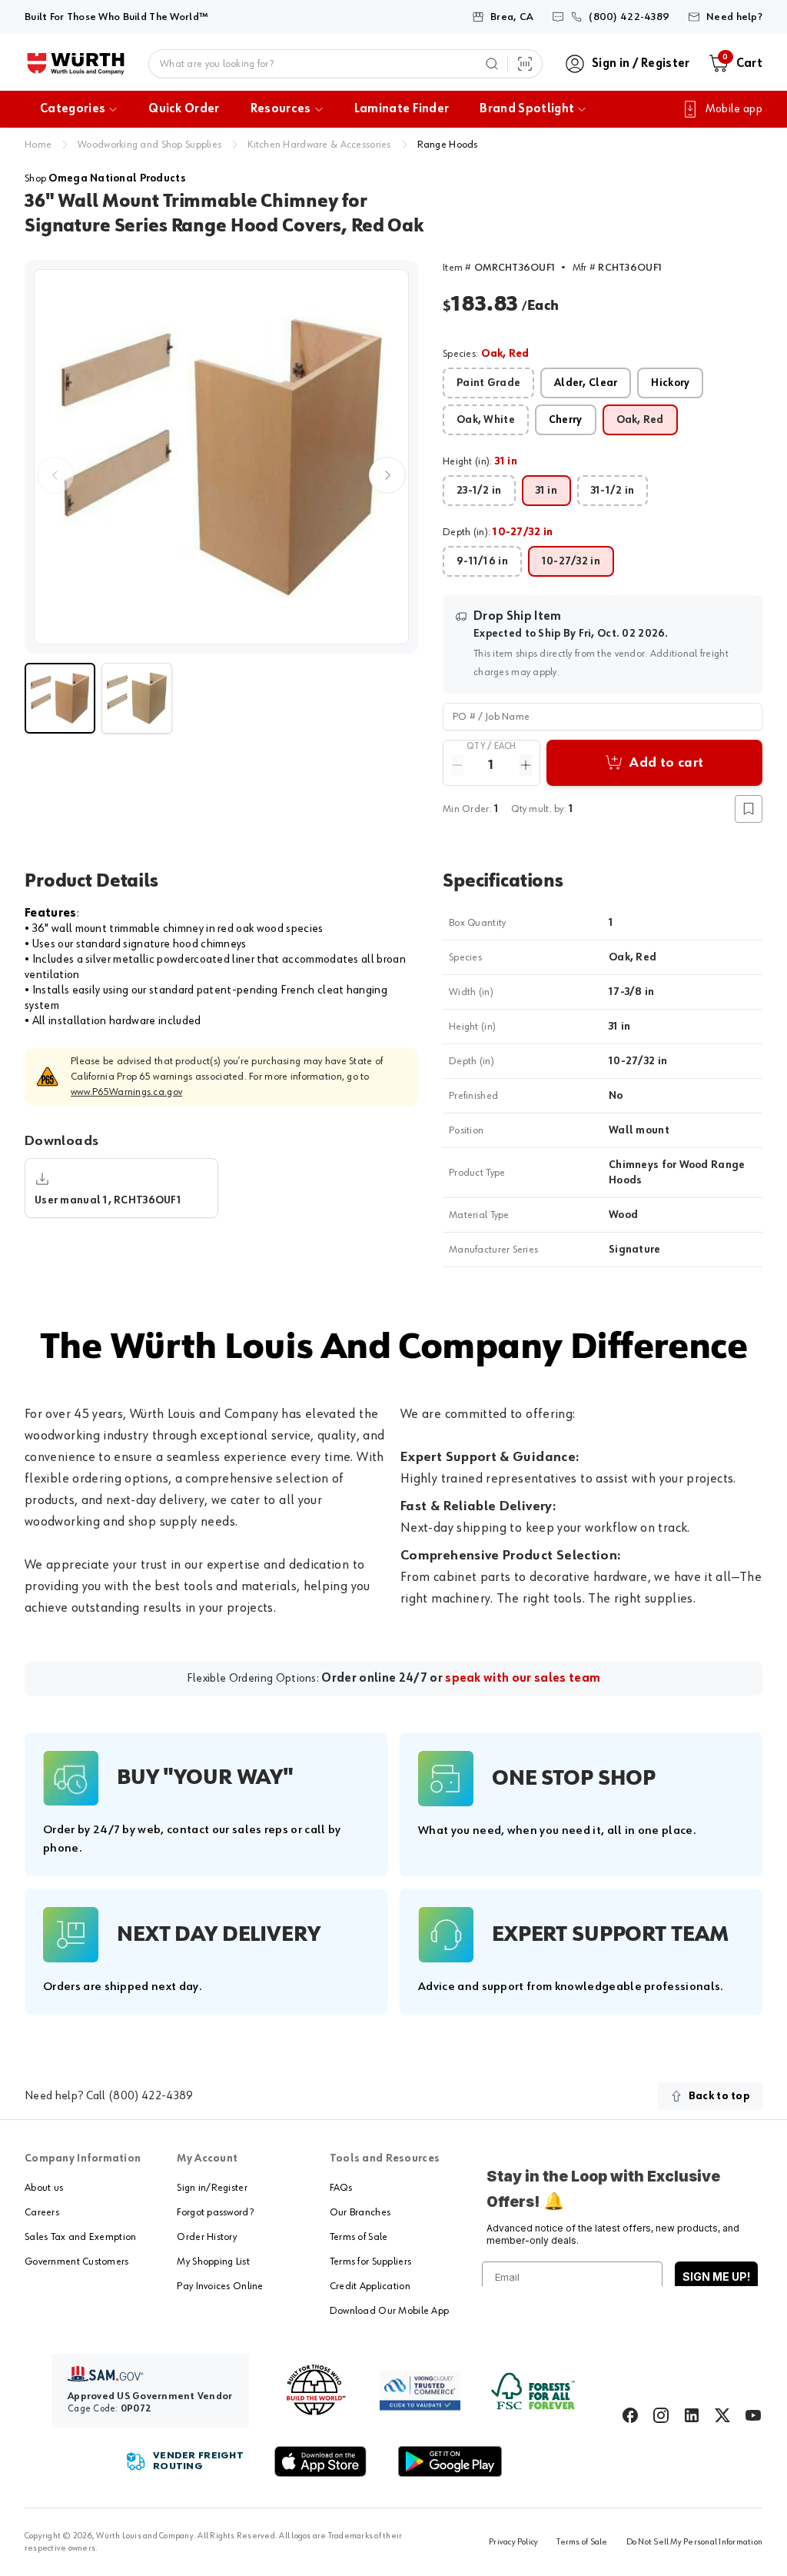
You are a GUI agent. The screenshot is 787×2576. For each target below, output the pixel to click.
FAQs (341, 2188)
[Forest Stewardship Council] (533, 2391)
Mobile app (734, 109)
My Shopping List (213, 2261)
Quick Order (184, 109)
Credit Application (370, 2286)
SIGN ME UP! (716, 2276)
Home (38, 145)
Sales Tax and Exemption (80, 2237)
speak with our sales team (523, 1679)
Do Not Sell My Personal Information (694, 2542)
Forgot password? (215, 2212)
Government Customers (77, 2261)
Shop (105, 178)
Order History (207, 2237)
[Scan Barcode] (525, 64)
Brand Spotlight (527, 109)
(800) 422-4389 (151, 2096)
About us (44, 2188)
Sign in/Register (212, 2188)
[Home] (76, 64)
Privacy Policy (513, 2542)
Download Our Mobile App (389, 2311)
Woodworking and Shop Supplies (149, 145)
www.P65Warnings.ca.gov (126, 1092)
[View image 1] (221, 457)
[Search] (492, 64)
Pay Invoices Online (220, 2286)
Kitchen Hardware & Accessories (319, 145)
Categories (73, 109)
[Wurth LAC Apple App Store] (320, 2461)
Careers (42, 2212)
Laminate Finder (402, 109)
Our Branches (360, 2212)
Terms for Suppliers (370, 2261)
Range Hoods (448, 145)
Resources (281, 109)
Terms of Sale (359, 2237)
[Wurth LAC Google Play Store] (450, 2461)
